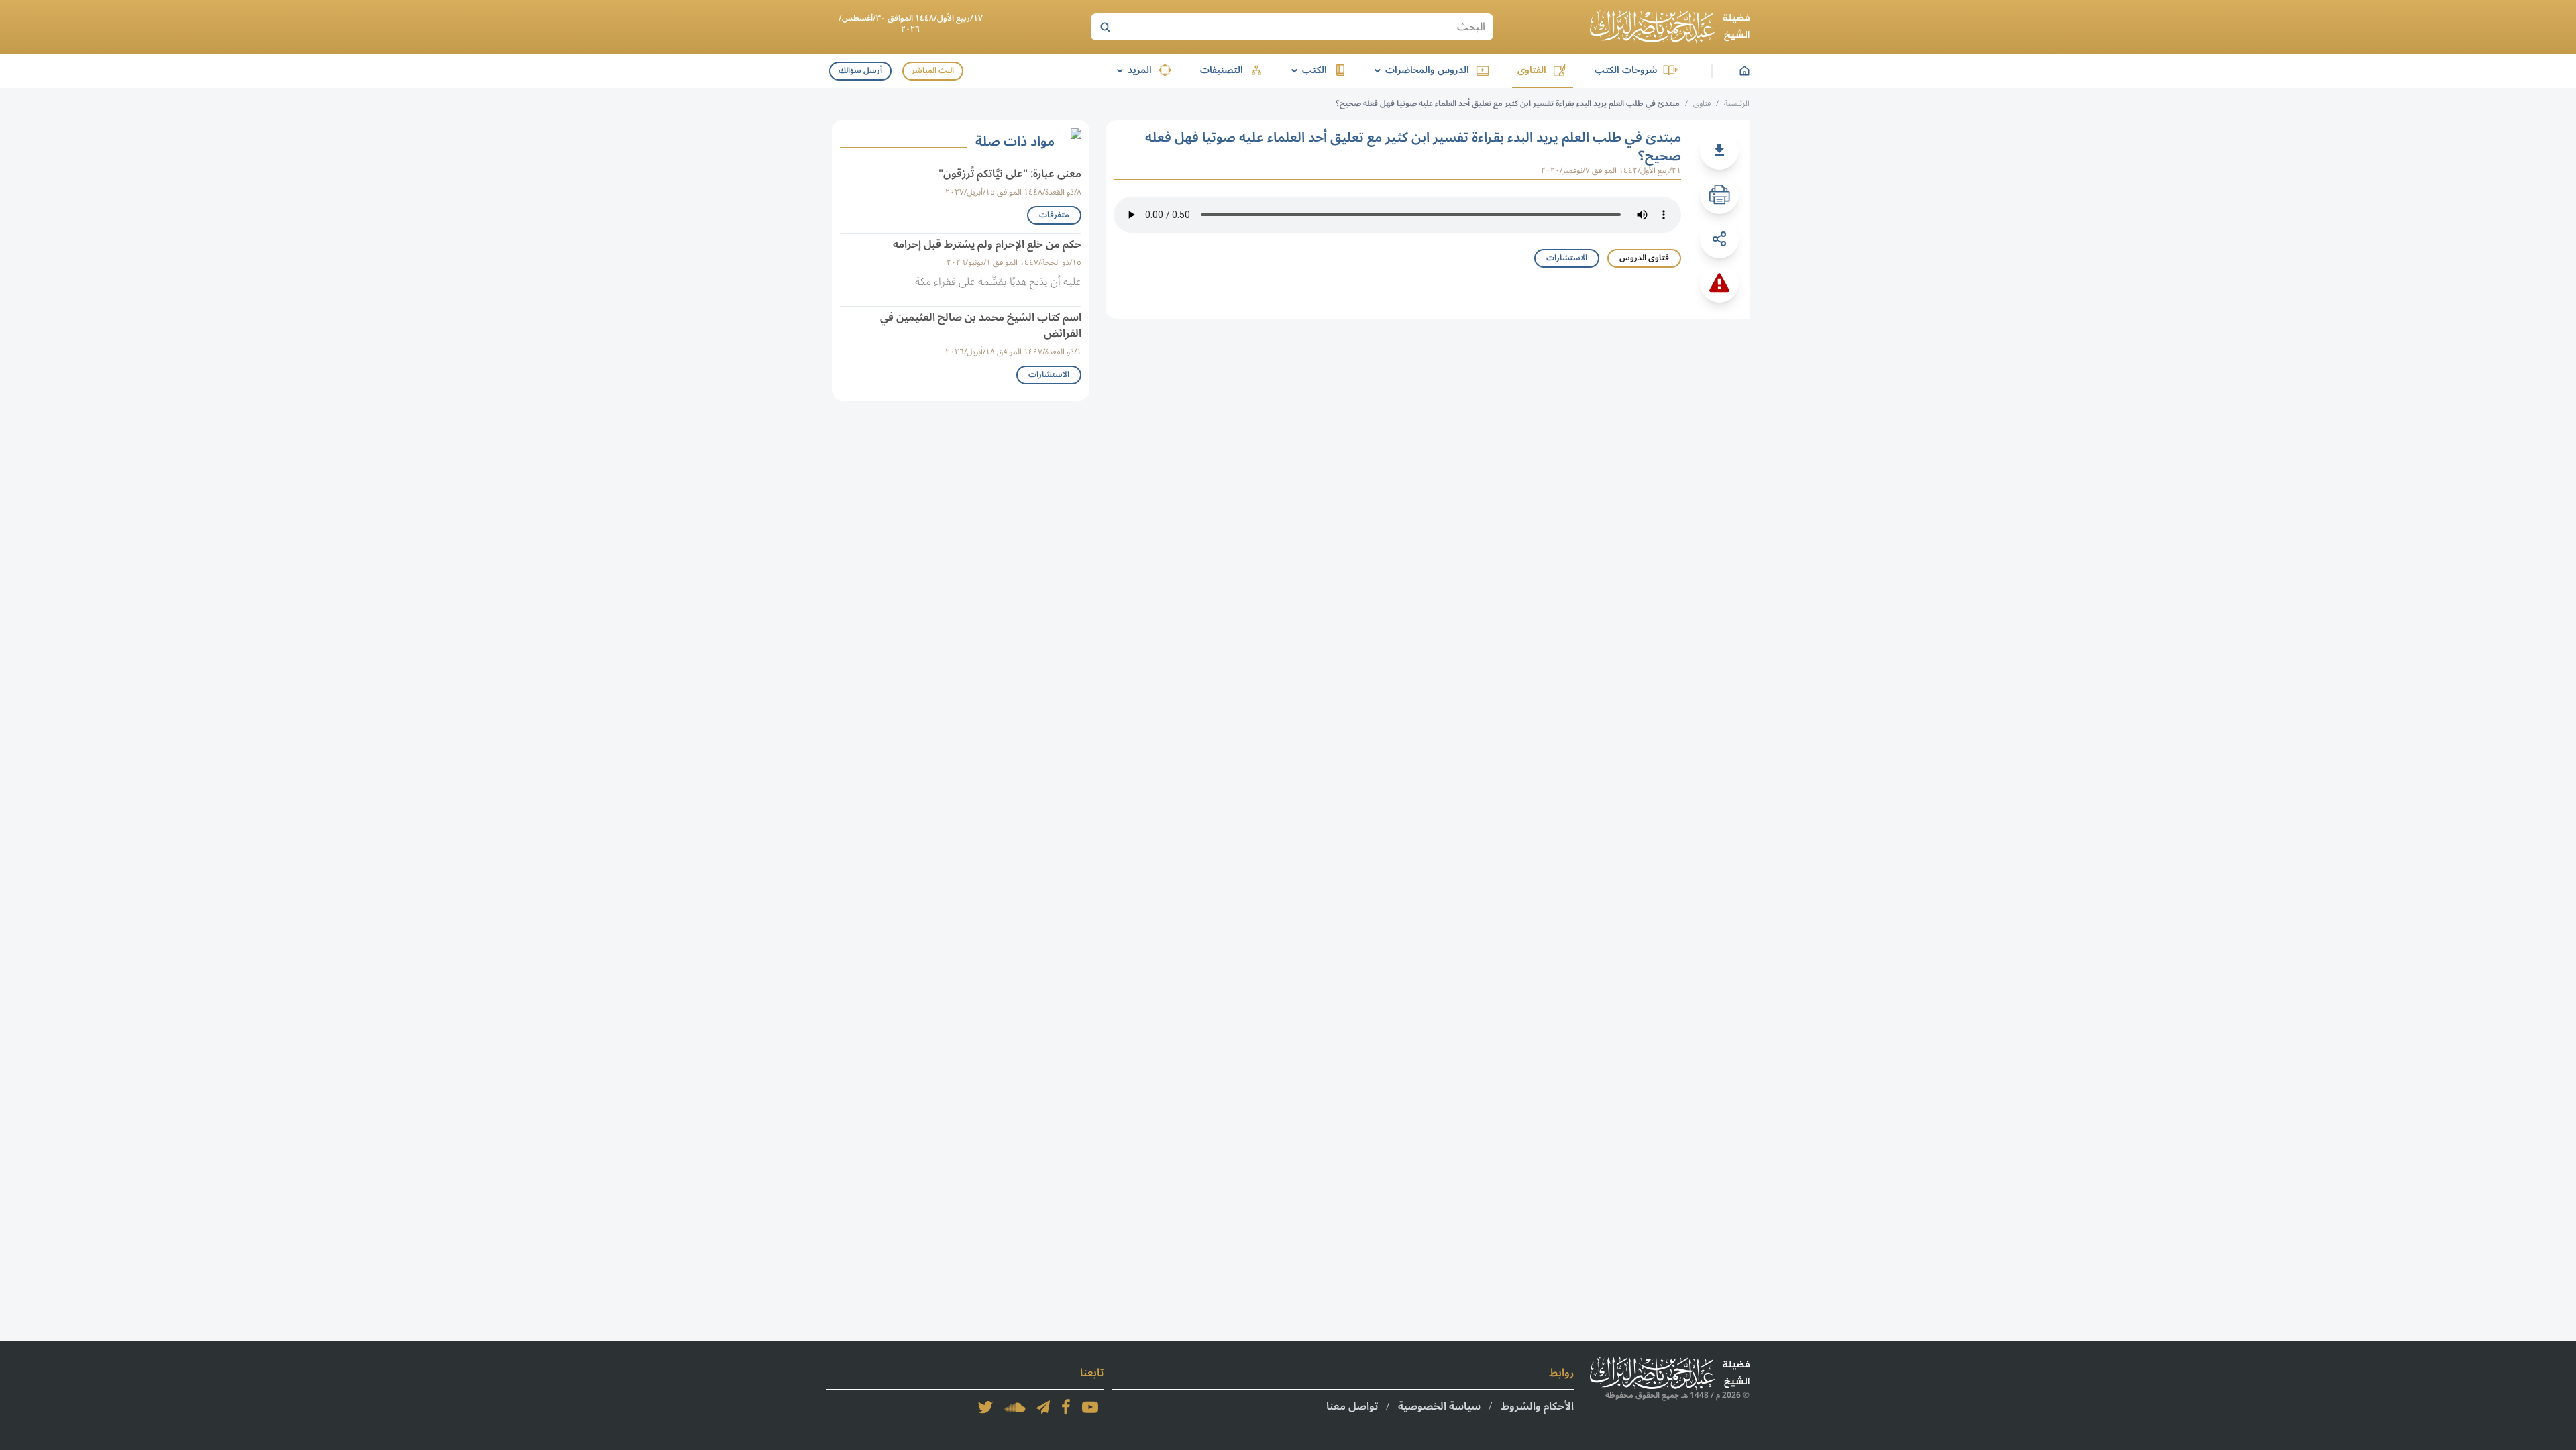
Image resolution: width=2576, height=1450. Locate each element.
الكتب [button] (1307, 70)
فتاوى (1702, 104)
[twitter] (985, 1407)
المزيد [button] (1132, 70)
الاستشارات (1567, 258)
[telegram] (1043, 1407)
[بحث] (1105, 27)
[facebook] (1066, 1407)
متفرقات (1054, 215)
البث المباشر (933, 71)
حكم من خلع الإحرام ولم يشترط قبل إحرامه (987, 244)
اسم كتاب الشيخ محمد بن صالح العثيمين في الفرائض (981, 325)
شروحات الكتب (1626, 70)
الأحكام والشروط (1537, 1406)
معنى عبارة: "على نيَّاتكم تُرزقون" (1010, 174)
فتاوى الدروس (1644, 258)
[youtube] (1090, 1407)
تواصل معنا (1352, 1406)
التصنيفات (1222, 70)
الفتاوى (1532, 70)
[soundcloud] (1015, 1407)
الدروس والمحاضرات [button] (1419, 70)
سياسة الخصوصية (1439, 1406)
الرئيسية (1737, 104)
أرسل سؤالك (860, 71)
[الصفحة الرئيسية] (1670, 27)
